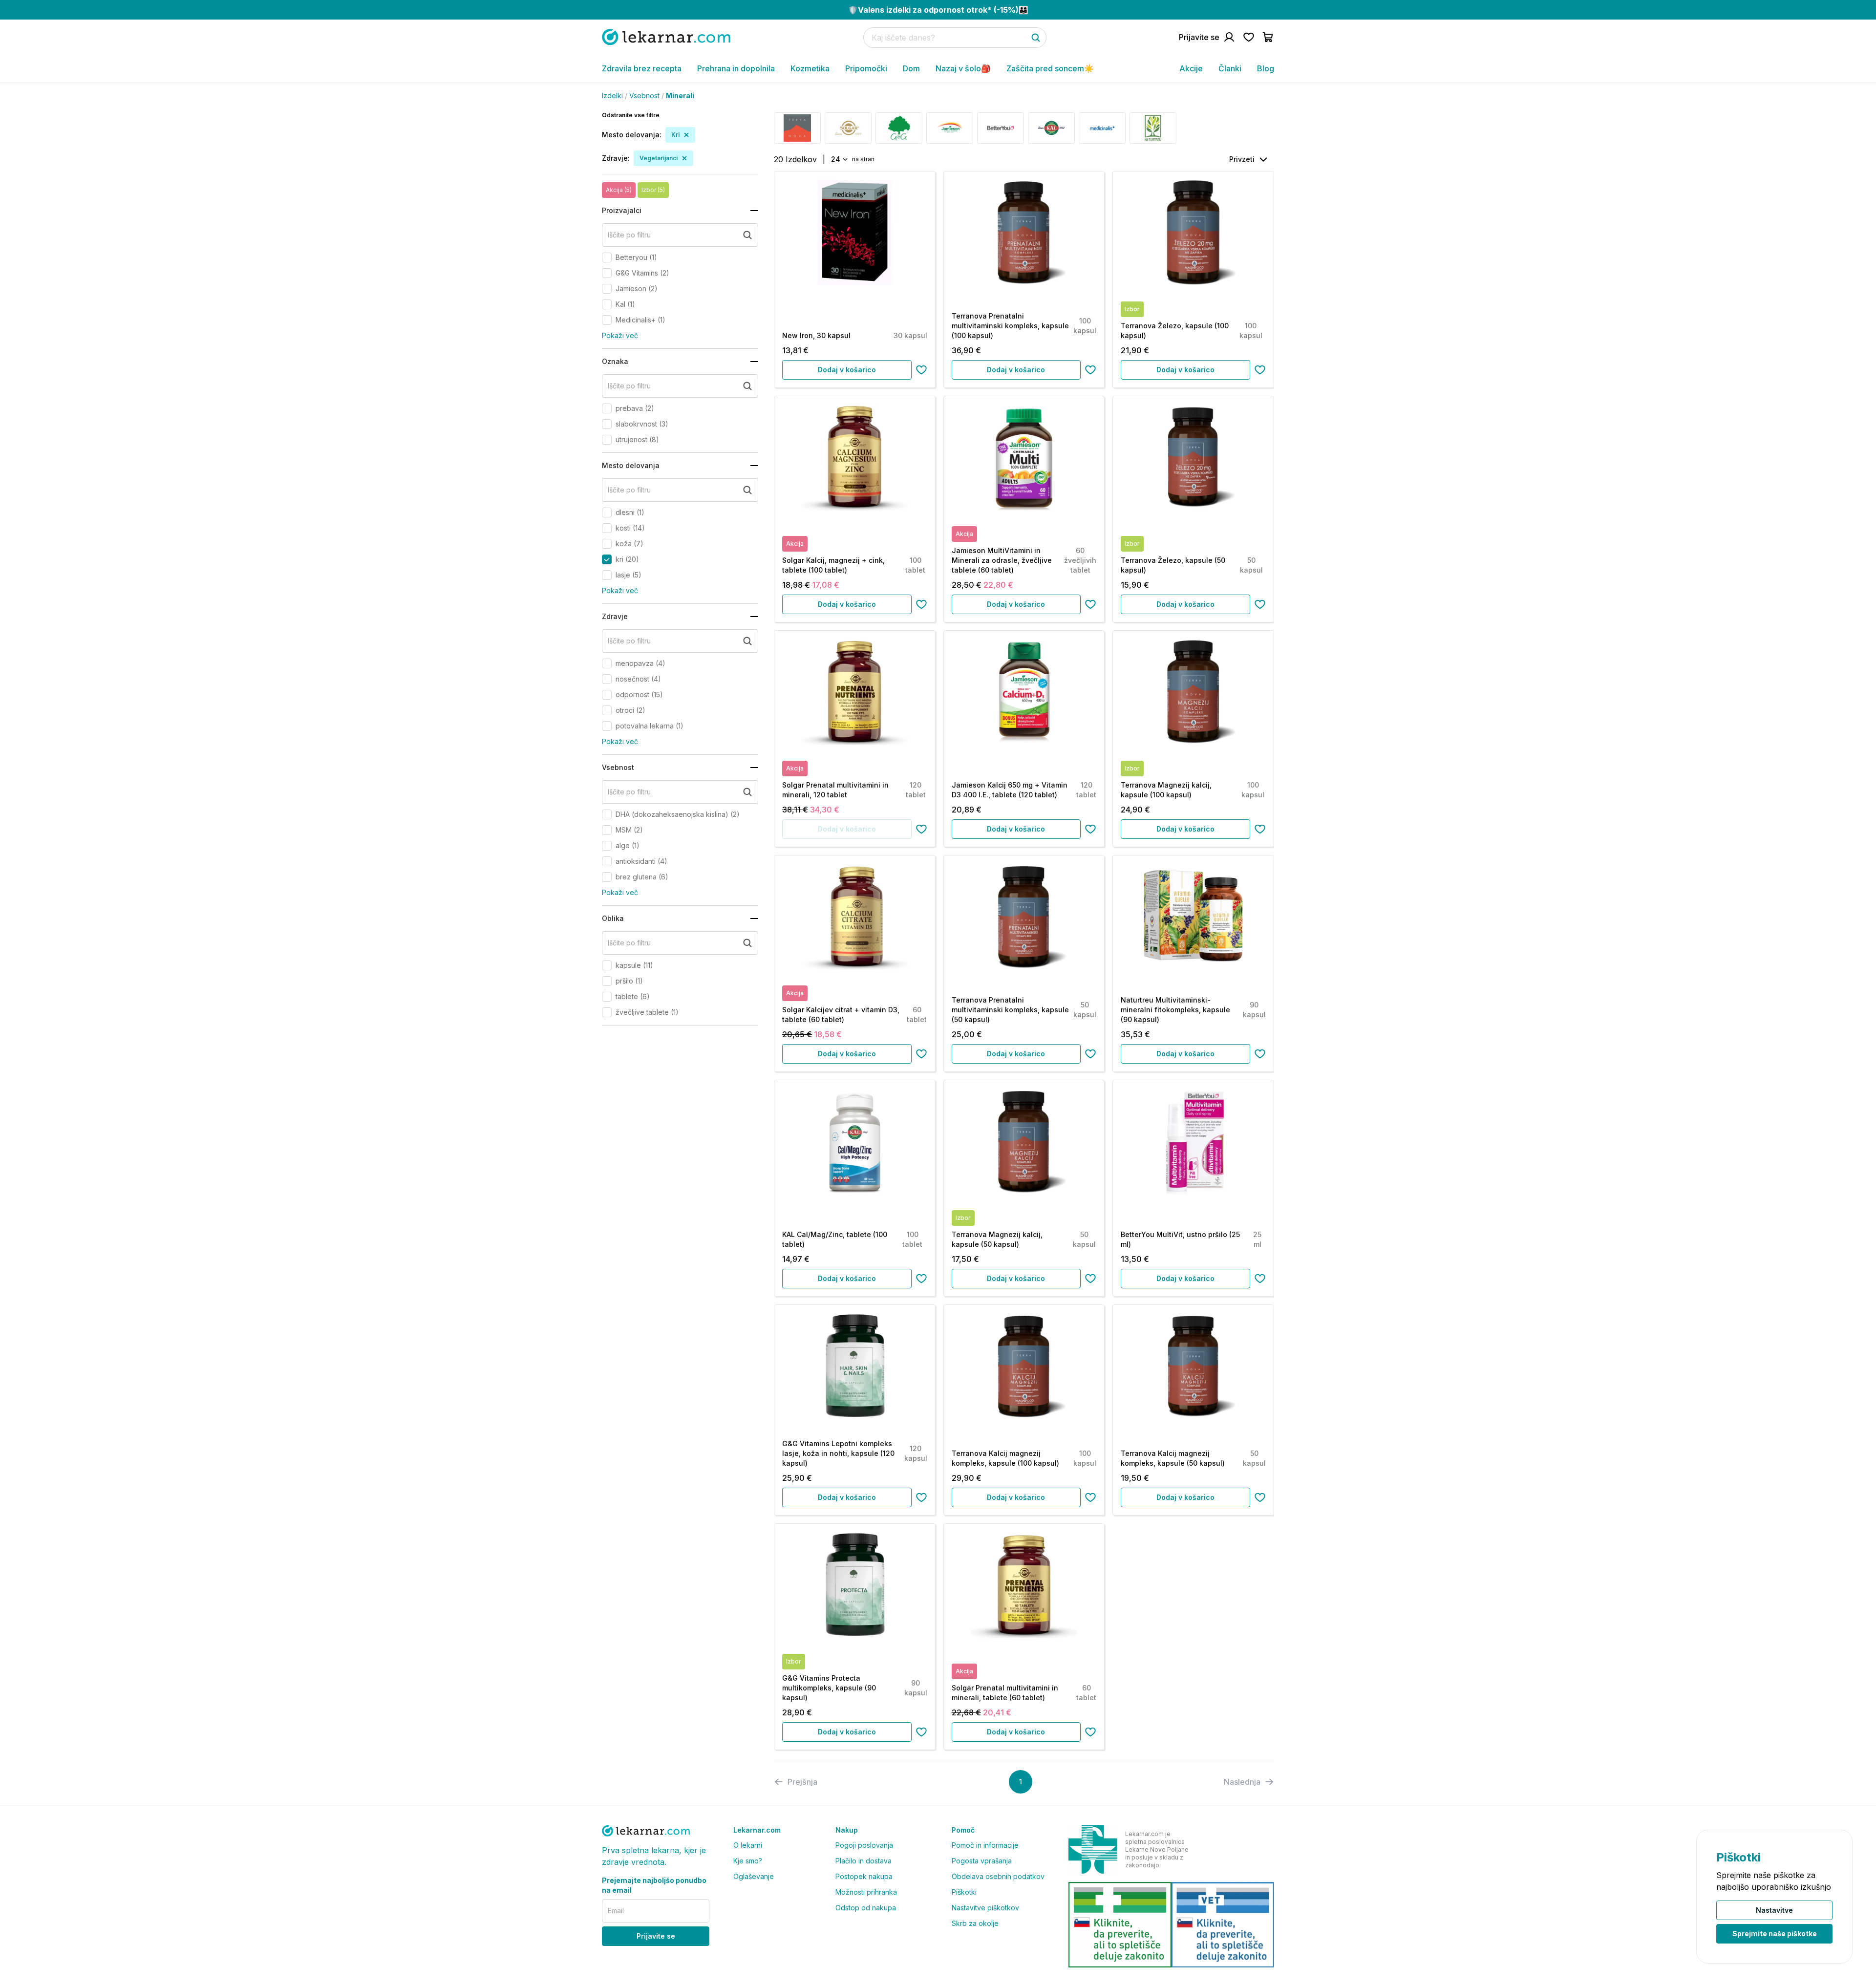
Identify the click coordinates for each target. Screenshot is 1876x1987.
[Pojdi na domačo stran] (666, 37)
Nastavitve (1774, 1910)
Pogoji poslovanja (864, 1845)
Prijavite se (656, 1936)
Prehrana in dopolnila (736, 68)
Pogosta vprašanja (982, 1861)
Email (616, 1911)
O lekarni (748, 1845)
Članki (1230, 68)
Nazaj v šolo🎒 (963, 68)
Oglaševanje (754, 1876)
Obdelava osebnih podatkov (998, 1876)
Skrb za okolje (975, 1923)
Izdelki (612, 96)
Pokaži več (620, 335)
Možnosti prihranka (866, 1892)
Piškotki (964, 1892)
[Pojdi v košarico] (1268, 37)
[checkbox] (607, 257)
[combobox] (839, 159)
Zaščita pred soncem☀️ (1050, 68)
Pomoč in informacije (985, 1845)
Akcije (1191, 68)
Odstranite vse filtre (631, 115)
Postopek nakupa (864, 1876)
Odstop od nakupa (866, 1908)
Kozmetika (810, 68)
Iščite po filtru (629, 235)
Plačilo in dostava (863, 1861)
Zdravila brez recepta (642, 68)
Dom (911, 68)
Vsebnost (644, 96)
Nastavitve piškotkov (985, 1908)
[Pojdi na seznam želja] (1249, 37)
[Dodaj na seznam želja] (921, 370)
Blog (1266, 68)
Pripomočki (866, 68)
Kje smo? (748, 1861)
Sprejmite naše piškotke (1775, 1934)
